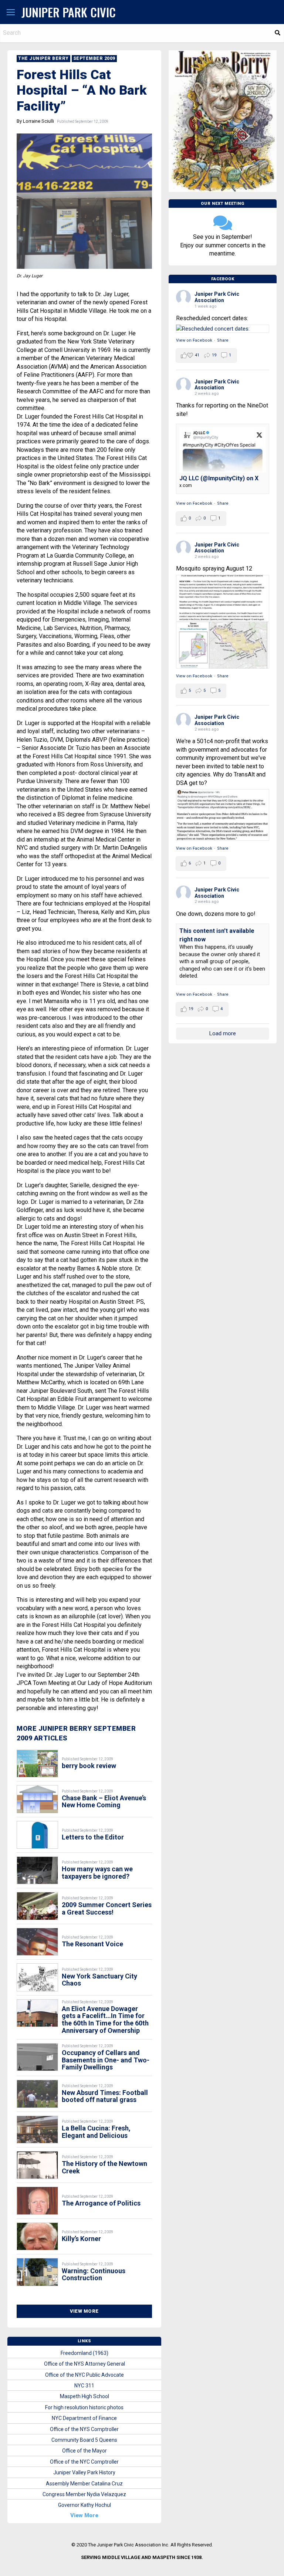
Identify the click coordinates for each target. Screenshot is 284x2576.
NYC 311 (84, 2386)
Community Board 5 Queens (84, 2440)
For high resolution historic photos (84, 2407)
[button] (11, 13)
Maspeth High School (84, 2396)
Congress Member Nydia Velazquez (84, 2494)
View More (84, 2311)
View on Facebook (194, 340)
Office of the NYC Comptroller (84, 2462)
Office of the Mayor (84, 2451)
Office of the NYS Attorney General (84, 2364)
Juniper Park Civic (69, 12)
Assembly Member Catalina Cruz (84, 2484)
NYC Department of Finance (84, 2418)
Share (223, 340)
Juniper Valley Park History (84, 2472)
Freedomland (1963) (84, 2353)
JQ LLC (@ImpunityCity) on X (219, 478)
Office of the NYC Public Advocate (84, 2375)
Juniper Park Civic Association (217, 297)
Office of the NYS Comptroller (84, 2429)
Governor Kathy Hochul (84, 2505)
